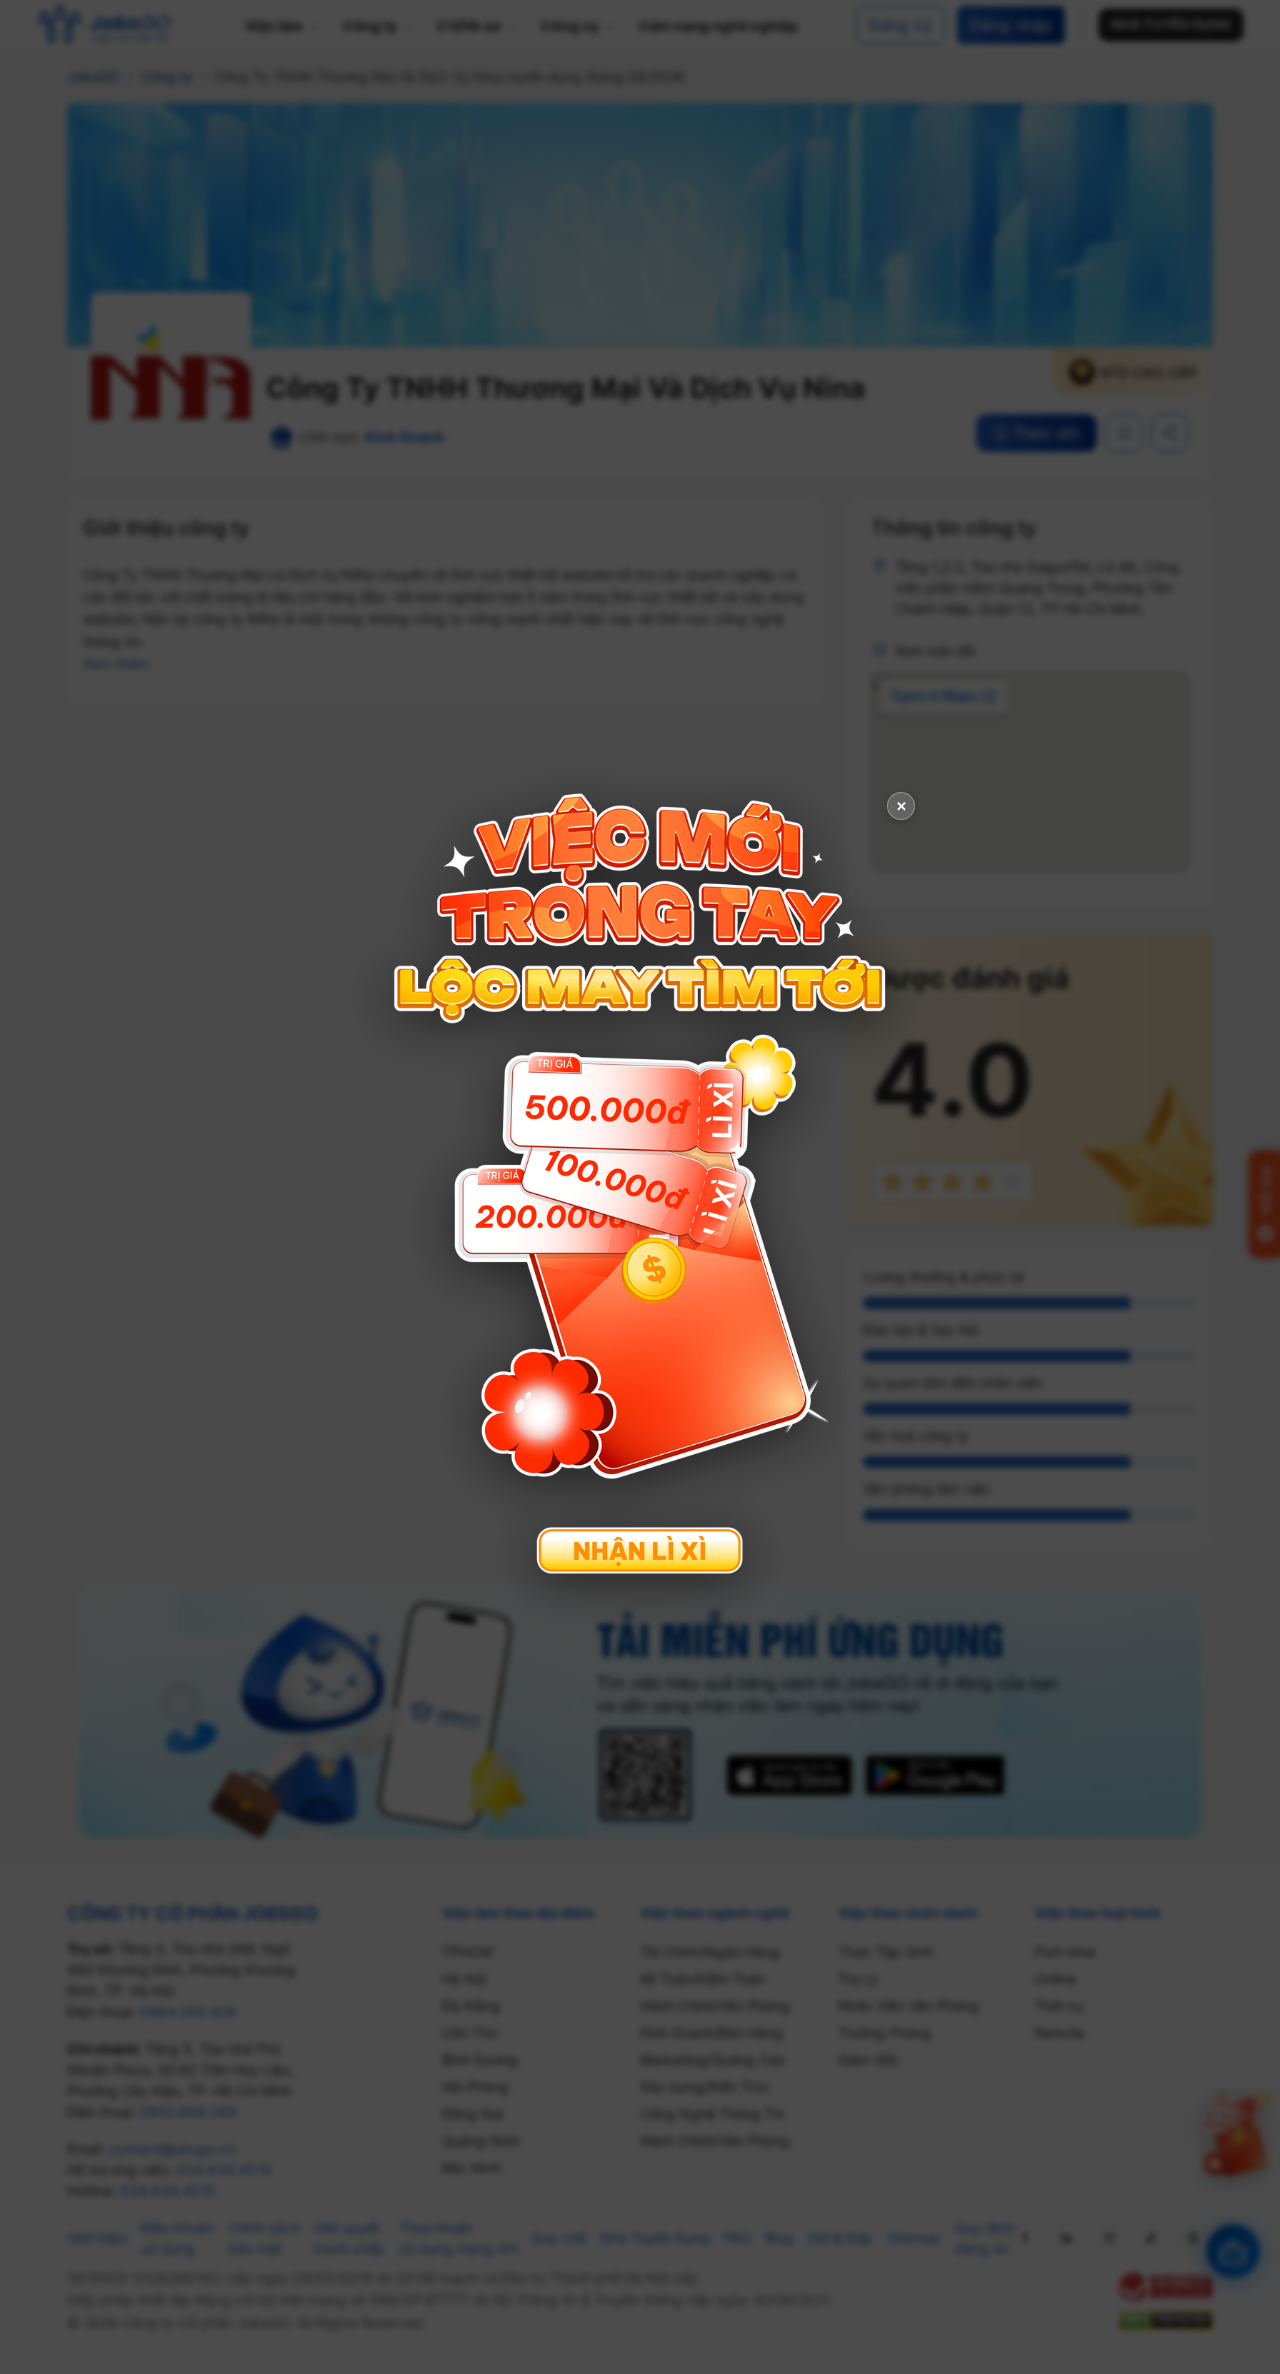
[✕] (640, 1184)
